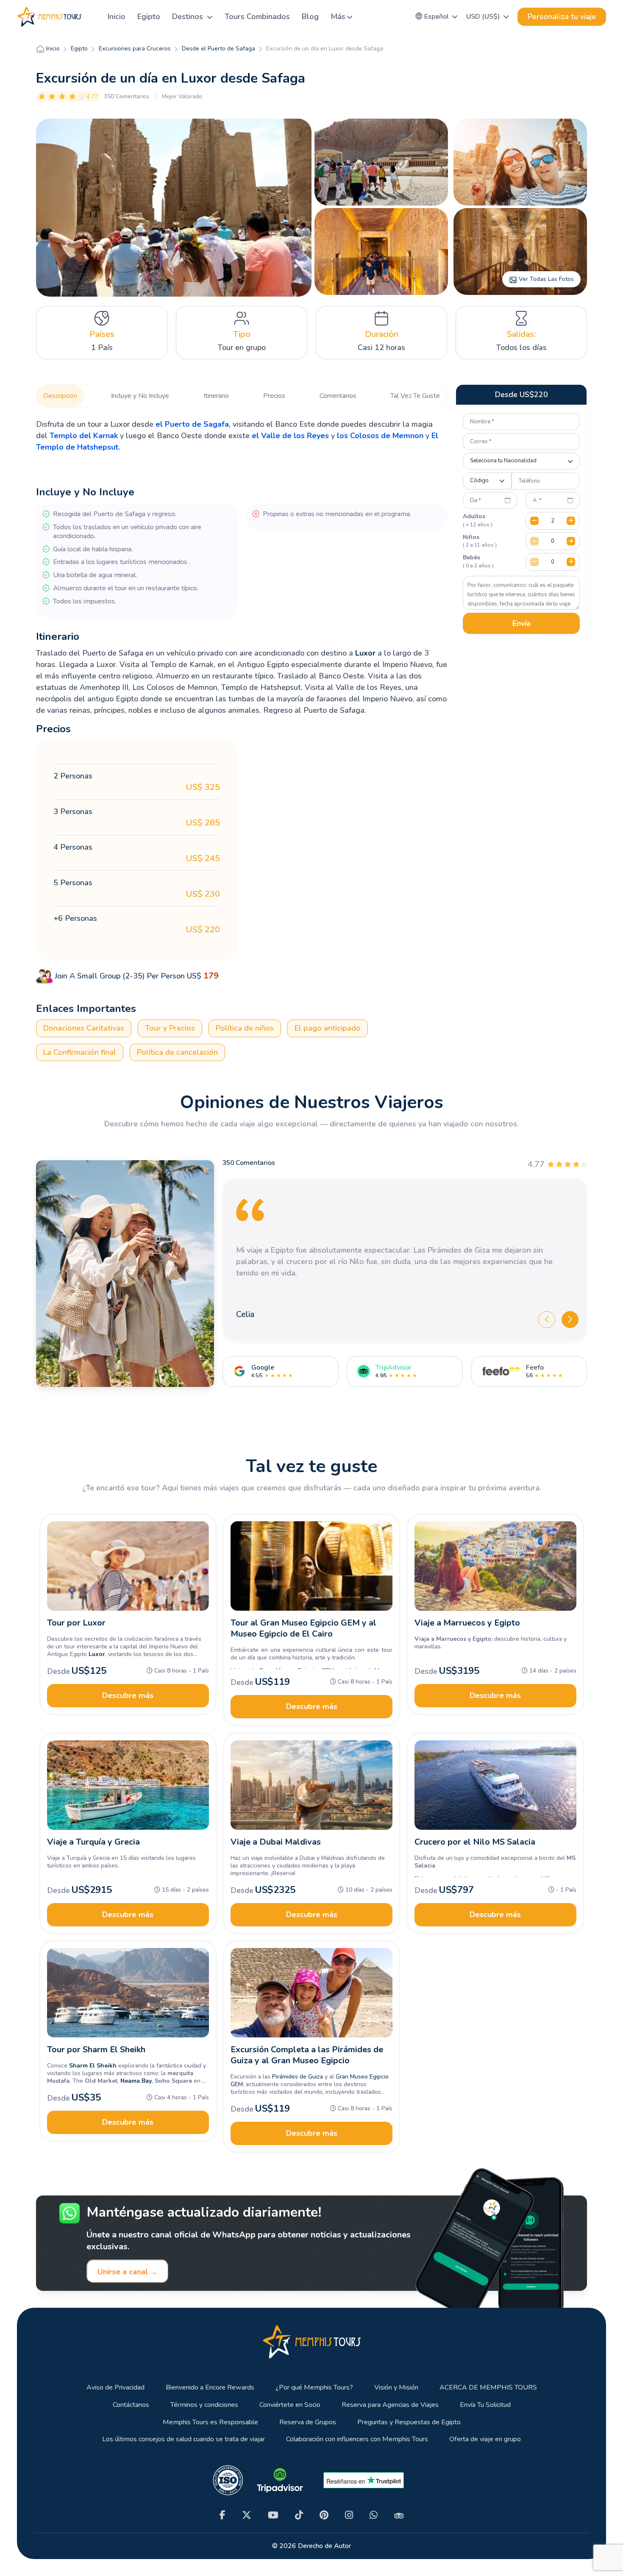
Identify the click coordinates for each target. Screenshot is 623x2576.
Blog (310, 17)
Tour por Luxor (76, 1623)
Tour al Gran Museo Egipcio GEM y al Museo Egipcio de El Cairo (303, 1628)
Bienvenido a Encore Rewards (210, 2388)
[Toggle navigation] (91, 17)
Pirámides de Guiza (298, 2077)
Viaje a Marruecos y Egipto (467, 1623)
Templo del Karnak (84, 436)
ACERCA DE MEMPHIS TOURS (488, 2388)
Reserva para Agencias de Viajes (390, 2405)
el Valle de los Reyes (290, 436)
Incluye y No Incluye (140, 396)
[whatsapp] (374, 2515)
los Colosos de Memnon (380, 436)
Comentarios (338, 396)
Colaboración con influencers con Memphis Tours (357, 2439)
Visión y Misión (396, 2388)
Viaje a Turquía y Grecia (93, 1842)
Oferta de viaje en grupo (485, 2439)
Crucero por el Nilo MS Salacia (475, 1842)
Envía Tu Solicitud (485, 2405)
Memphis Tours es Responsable (210, 2422)
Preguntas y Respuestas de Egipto (409, 2422)
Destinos (189, 17)
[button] (437, 17)
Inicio (117, 17)
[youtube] (273, 2515)
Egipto (149, 17)
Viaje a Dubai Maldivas (276, 1842)
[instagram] (349, 2515)
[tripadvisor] (399, 2515)
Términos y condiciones (204, 2405)
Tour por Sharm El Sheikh (96, 2049)
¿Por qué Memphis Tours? (314, 2388)
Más (338, 17)
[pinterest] (324, 2515)
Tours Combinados (257, 17)
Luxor (365, 653)
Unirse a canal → (128, 2272)
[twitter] (247, 2515)
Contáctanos (131, 2405)
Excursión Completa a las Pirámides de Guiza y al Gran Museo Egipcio (307, 2055)
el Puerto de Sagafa (192, 424)
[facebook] (222, 2515)
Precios (274, 396)
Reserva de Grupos (308, 2422)
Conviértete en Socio (290, 2405)
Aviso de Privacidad (115, 2388)
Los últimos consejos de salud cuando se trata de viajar (184, 2439)
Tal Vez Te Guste (415, 396)
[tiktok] (299, 2515)
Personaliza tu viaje (562, 17)
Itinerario (216, 396)
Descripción (60, 396)
